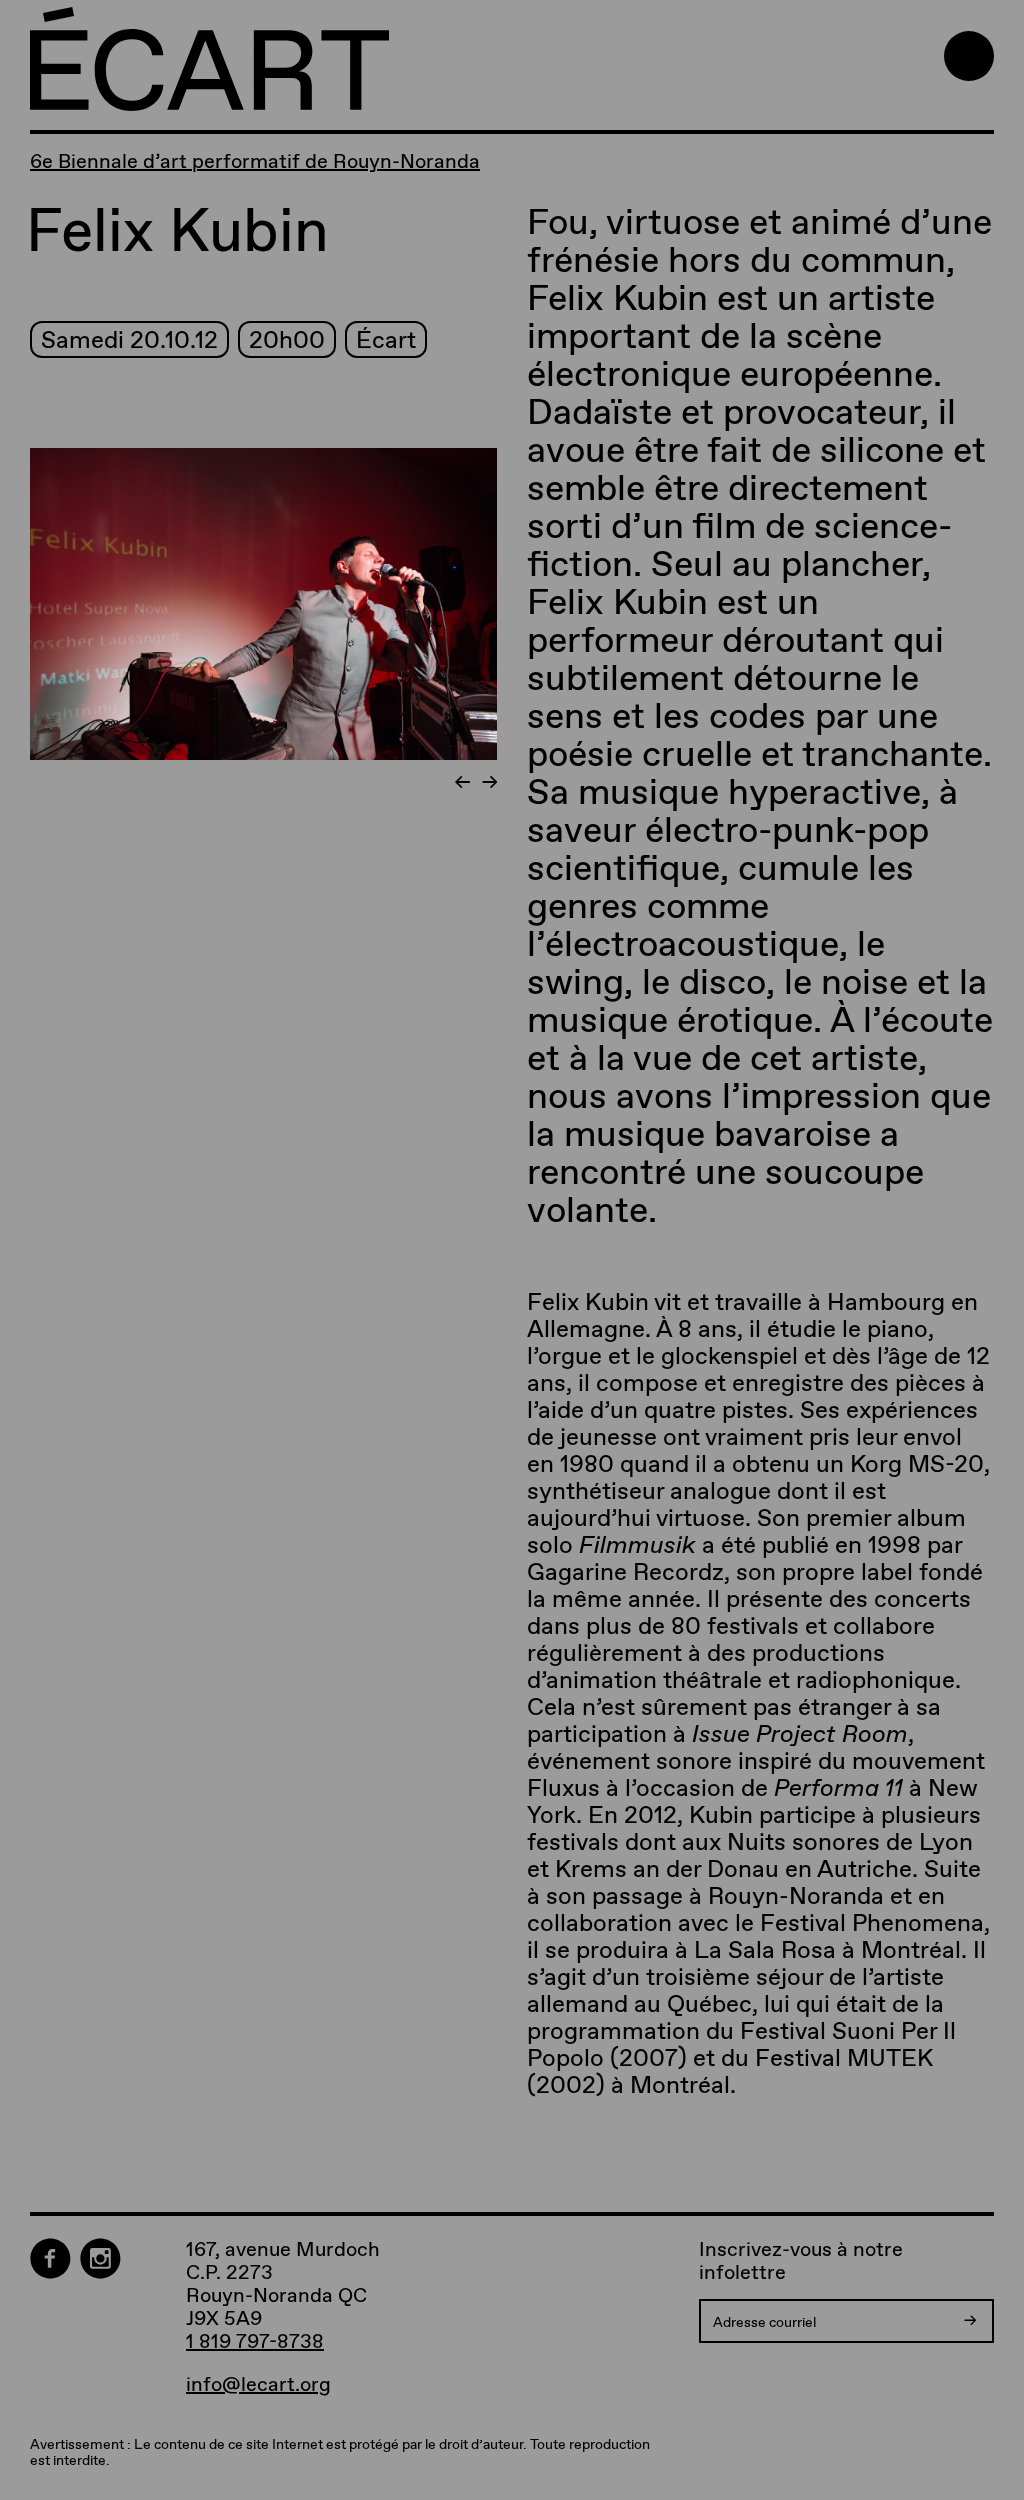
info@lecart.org (258, 2384)
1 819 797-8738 (255, 2341)
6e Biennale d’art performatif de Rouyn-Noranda (255, 161)
